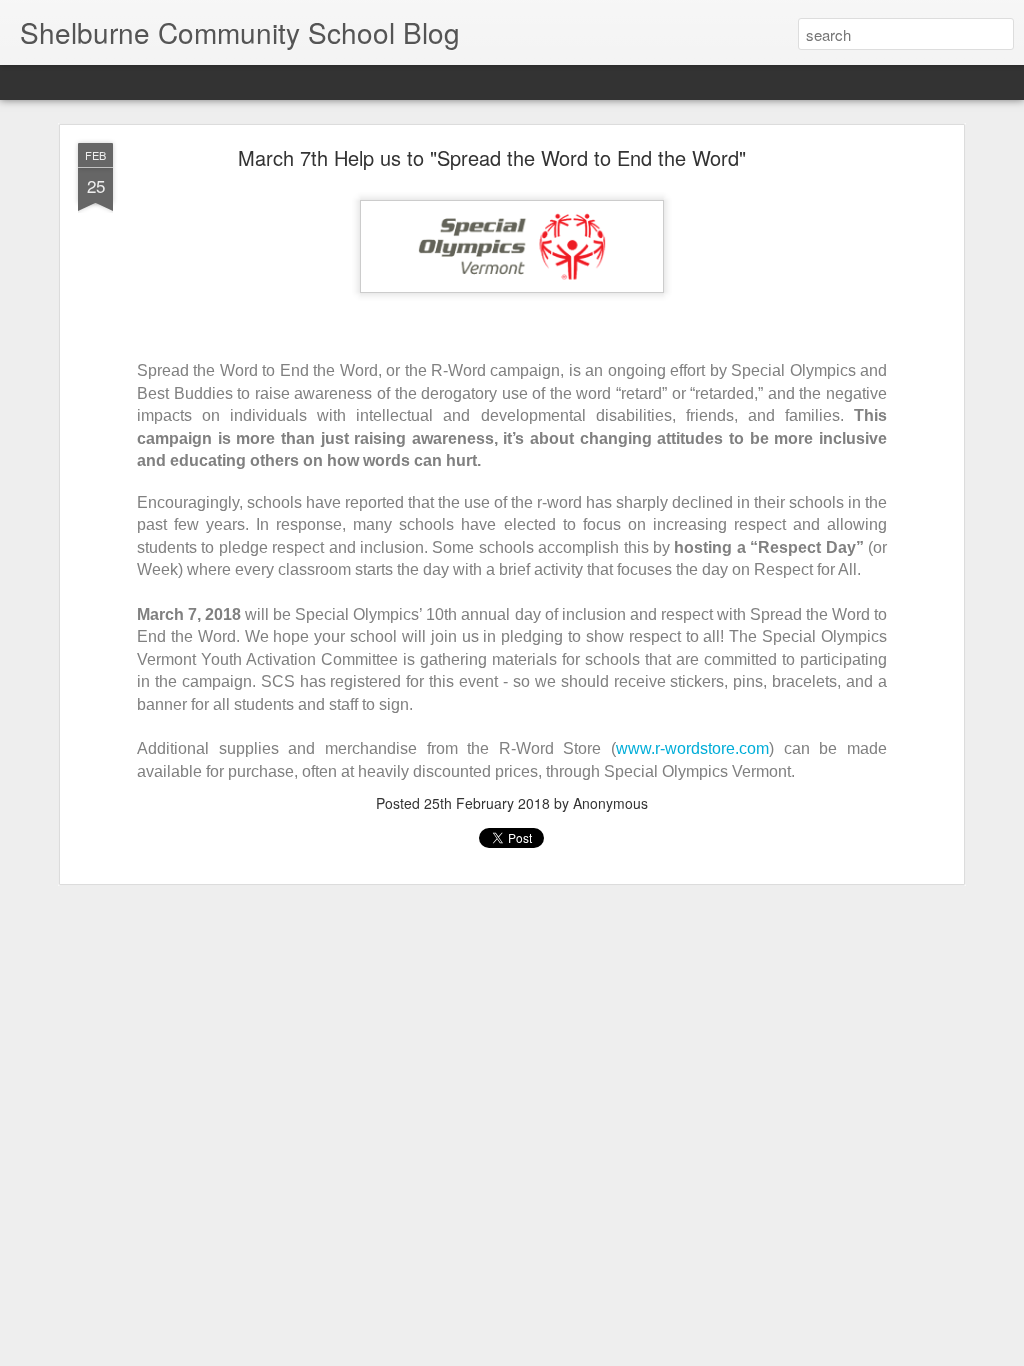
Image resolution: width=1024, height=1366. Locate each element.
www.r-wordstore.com (692, 748)
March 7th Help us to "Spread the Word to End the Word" (492, 157)
